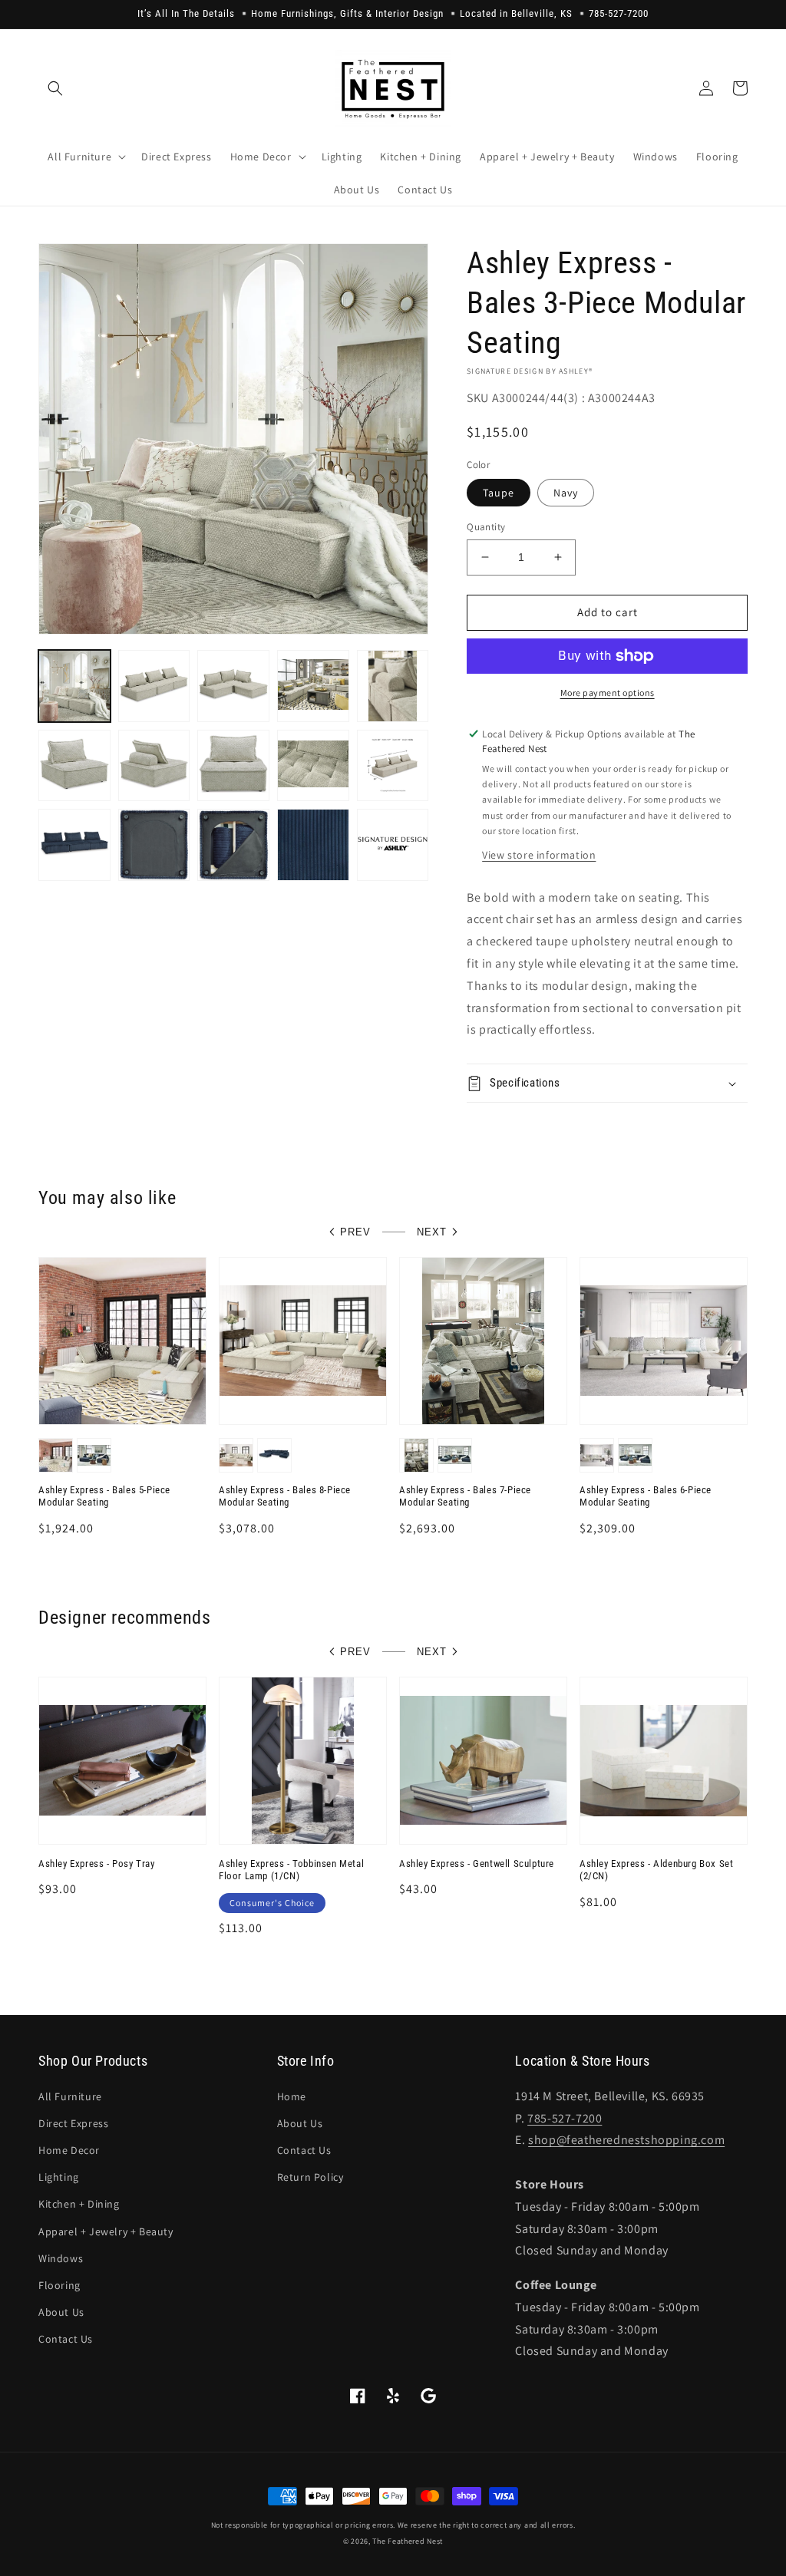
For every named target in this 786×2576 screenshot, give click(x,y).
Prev (355, 1232)
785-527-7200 (565, 2118)
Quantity (486, 527)
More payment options (608, 693)
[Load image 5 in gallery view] (393, 686)
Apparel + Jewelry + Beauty (106, 2231)
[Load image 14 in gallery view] (233, 845)
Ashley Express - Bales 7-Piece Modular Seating (465, 1496)
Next (432, 1232)
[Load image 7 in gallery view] (154, 766)
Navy (566, 493)
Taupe (499, 493)
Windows (61, 2258)
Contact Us (66, 2339)
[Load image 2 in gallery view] (154, 686)
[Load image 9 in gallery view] (313, 766)
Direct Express (73, 2123)
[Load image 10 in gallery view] (393, 766)
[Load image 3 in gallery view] (233, 686)
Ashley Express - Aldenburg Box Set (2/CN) (656, 1870)
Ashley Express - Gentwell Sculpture (477, 1864)
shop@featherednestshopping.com (626, 2140)
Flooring (59, 2285)
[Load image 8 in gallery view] (233, 766)
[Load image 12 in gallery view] (74, 845)
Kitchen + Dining (79, 2204)
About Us (61, 2312)
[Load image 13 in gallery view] (154, 845)
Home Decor (69, 2150)
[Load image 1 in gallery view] (74, 686)
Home (292, 2096)
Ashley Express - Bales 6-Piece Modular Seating (646, 1496)
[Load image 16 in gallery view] (393, 845)
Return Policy (310, 2177)
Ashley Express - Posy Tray (97, 1864)
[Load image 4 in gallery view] (313, 686)
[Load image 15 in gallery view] (313, 845)
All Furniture (70, 2096)
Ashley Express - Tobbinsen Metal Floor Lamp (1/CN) (291, 1870)
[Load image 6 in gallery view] (74, 766)
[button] (55, 88)
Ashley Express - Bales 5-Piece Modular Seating (104, 1496)
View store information (539, 855)
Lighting (59, 2177)
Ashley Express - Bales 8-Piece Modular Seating (285, 1496)
